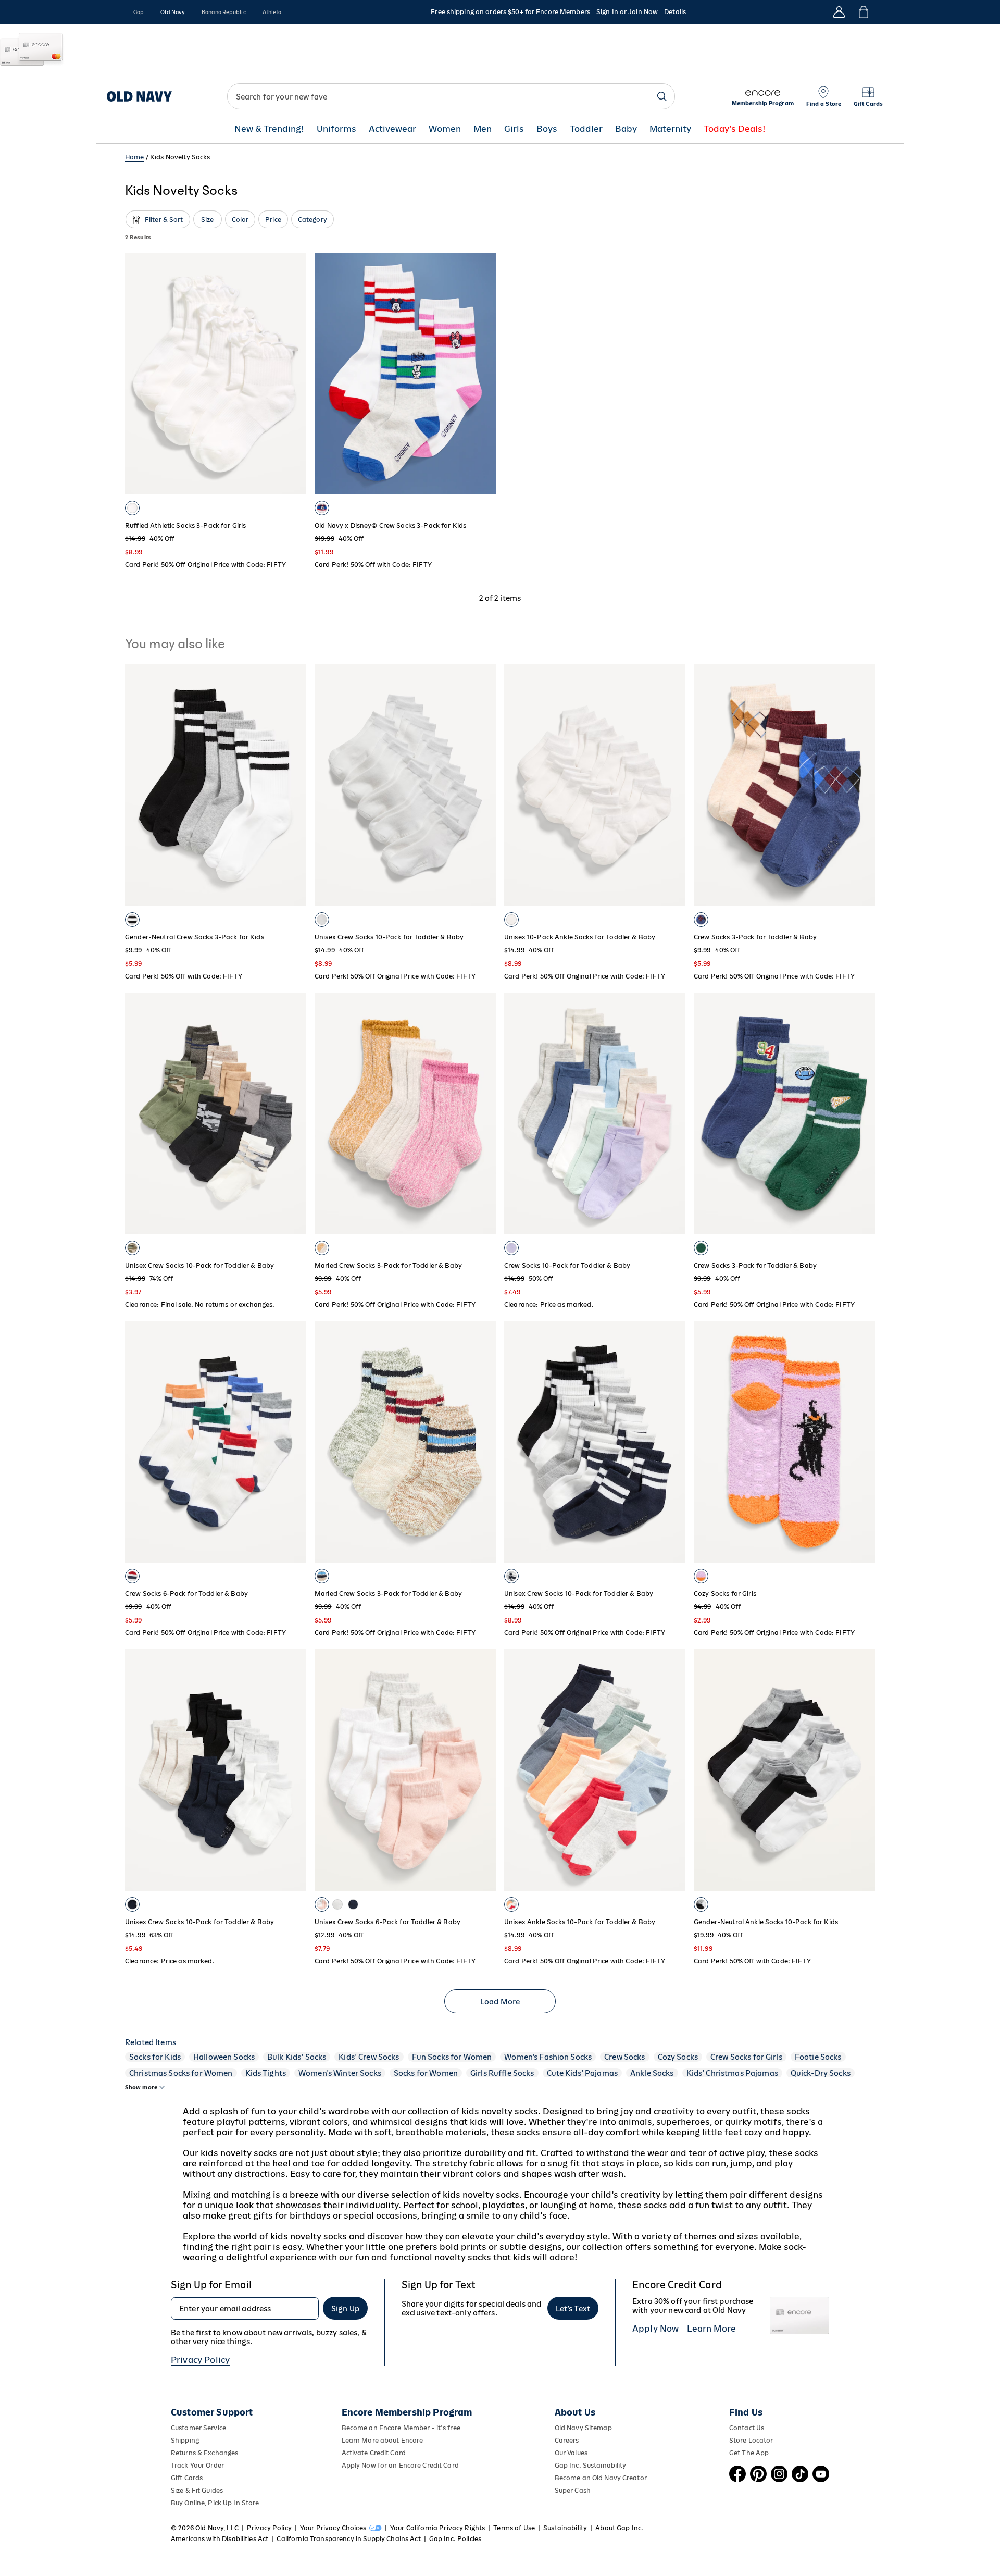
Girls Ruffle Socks (502, 2073)
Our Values (571, 2453)
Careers (567, 2440)
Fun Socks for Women (452, 2057)
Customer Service (198, 2428)
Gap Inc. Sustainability (591, 2465)
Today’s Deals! (735, 129)
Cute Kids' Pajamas (583, 2073)
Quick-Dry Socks (821, 2073)
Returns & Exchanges (204, 2453)
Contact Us (747, 2428)
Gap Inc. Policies (455, 2539)
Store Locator (751, 2440)
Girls (514, 129)
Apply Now (655, 2329)
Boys (547, 129)
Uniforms (336, 129)
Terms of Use (514, 2528)
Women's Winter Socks (340, 2073)
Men (483, 129)
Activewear (392, 129)
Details (675, 12)
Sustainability (565, 2528)
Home (135, 157)
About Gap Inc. (619, 2528)
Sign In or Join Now (627, 12)
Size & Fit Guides (197, 2490)
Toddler (586, 129)
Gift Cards (187, 2478)
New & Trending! (269, 129)
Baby (626, 129)
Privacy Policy (200, 2360)
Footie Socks (818, 2057)
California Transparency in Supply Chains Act (348, 2539)
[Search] (662, 96)
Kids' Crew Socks (369, 2057)
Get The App (749, 2453)
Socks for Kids (155, 2057)
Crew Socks (624, 2057)
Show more (141, 2087)
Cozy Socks (678, 2057)
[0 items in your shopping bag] (863, 12)
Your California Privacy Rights (438, 2528)
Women (445, 129)
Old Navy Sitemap (583, 2428)
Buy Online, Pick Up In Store (215, 2503)
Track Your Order (197, 2465)
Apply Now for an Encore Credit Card (400, 2465)
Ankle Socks (652, 2073)
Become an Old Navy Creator (601, 2478)
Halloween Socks (224, 2057)
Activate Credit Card (374, 2453)
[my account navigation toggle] (839, 12)
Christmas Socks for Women (181, 2073)
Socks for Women (426, 2073)
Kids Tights (266, 2073)
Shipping (185, 2440)
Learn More (711, 2329)
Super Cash (573, 2490)
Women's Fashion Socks (548, 2057)
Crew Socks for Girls (746, 2057)
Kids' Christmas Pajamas (732, 2073)
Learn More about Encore (383, 2440)
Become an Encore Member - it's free (401, 2428)
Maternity (670, 129)
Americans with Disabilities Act (220, 2539)
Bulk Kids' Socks (297, 2057)
